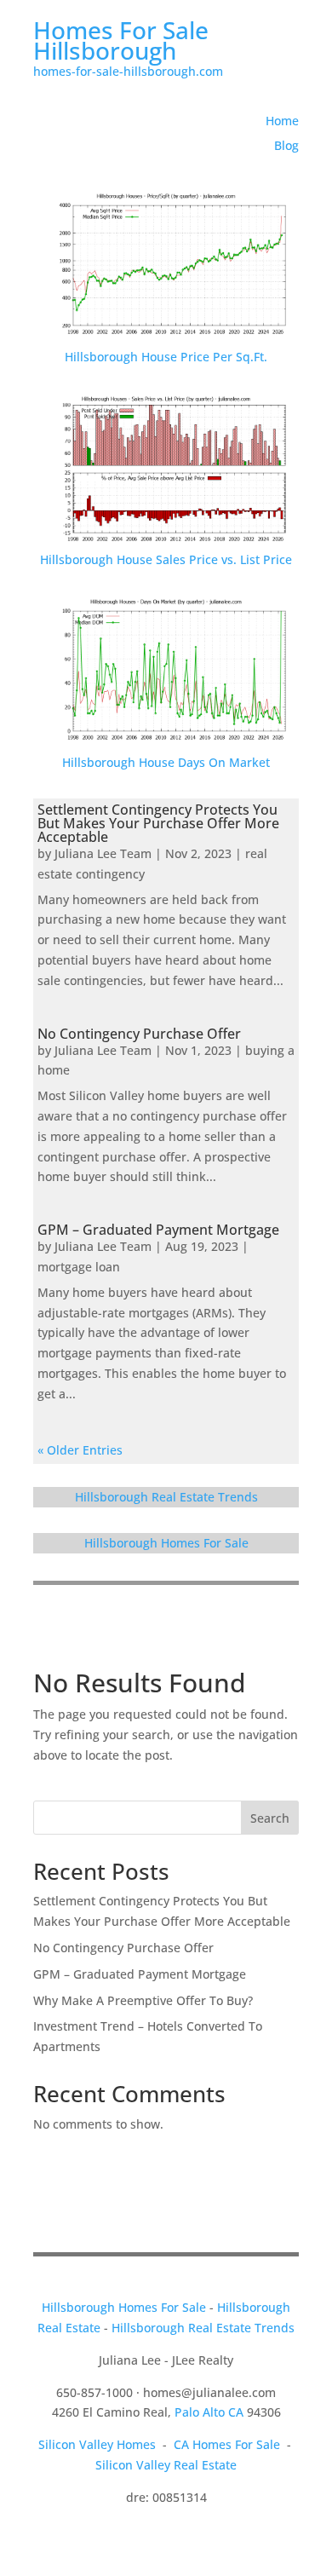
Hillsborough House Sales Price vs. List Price (166, 559)
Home (282, 121)
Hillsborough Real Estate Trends (166, 1497)
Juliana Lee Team (103, 853)
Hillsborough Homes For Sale (166, 1543)
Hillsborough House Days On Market (166, 762)
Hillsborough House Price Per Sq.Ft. (166, 357)
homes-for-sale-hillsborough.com (128, 71)
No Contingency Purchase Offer (139, 1034)
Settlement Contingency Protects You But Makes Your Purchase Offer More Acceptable (158, 823)
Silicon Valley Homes (97, 2444)
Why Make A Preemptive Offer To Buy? (143, 2000)
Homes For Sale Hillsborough (121, 40)
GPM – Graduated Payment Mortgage (158, 1230)
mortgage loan (79, 1267)
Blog (286, 145)
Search (270, 1818)
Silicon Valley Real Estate (166, 2465)
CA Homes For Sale (227, 2444)
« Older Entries (80, 1450)
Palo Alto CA (209, 2412)
